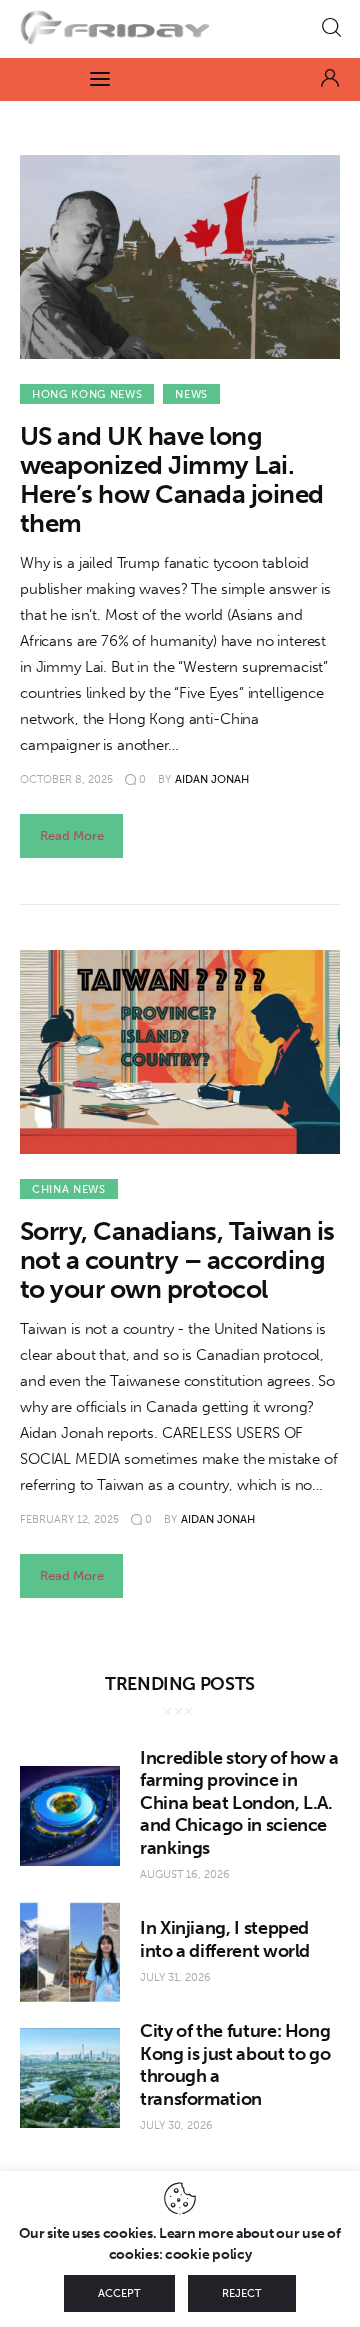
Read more (72, 835)
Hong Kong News (87, 394)
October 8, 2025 (66, 779)
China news (69, 1189)
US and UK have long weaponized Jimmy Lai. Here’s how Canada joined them (172, 480)
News (191, 394)
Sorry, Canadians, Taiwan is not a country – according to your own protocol (177, 1260)
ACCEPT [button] (119, 2293)
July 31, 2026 (175, 1977)
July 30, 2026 (176, 2125)
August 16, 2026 (185, 1874)
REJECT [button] (242, 2293)
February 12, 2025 (69, 1519)
